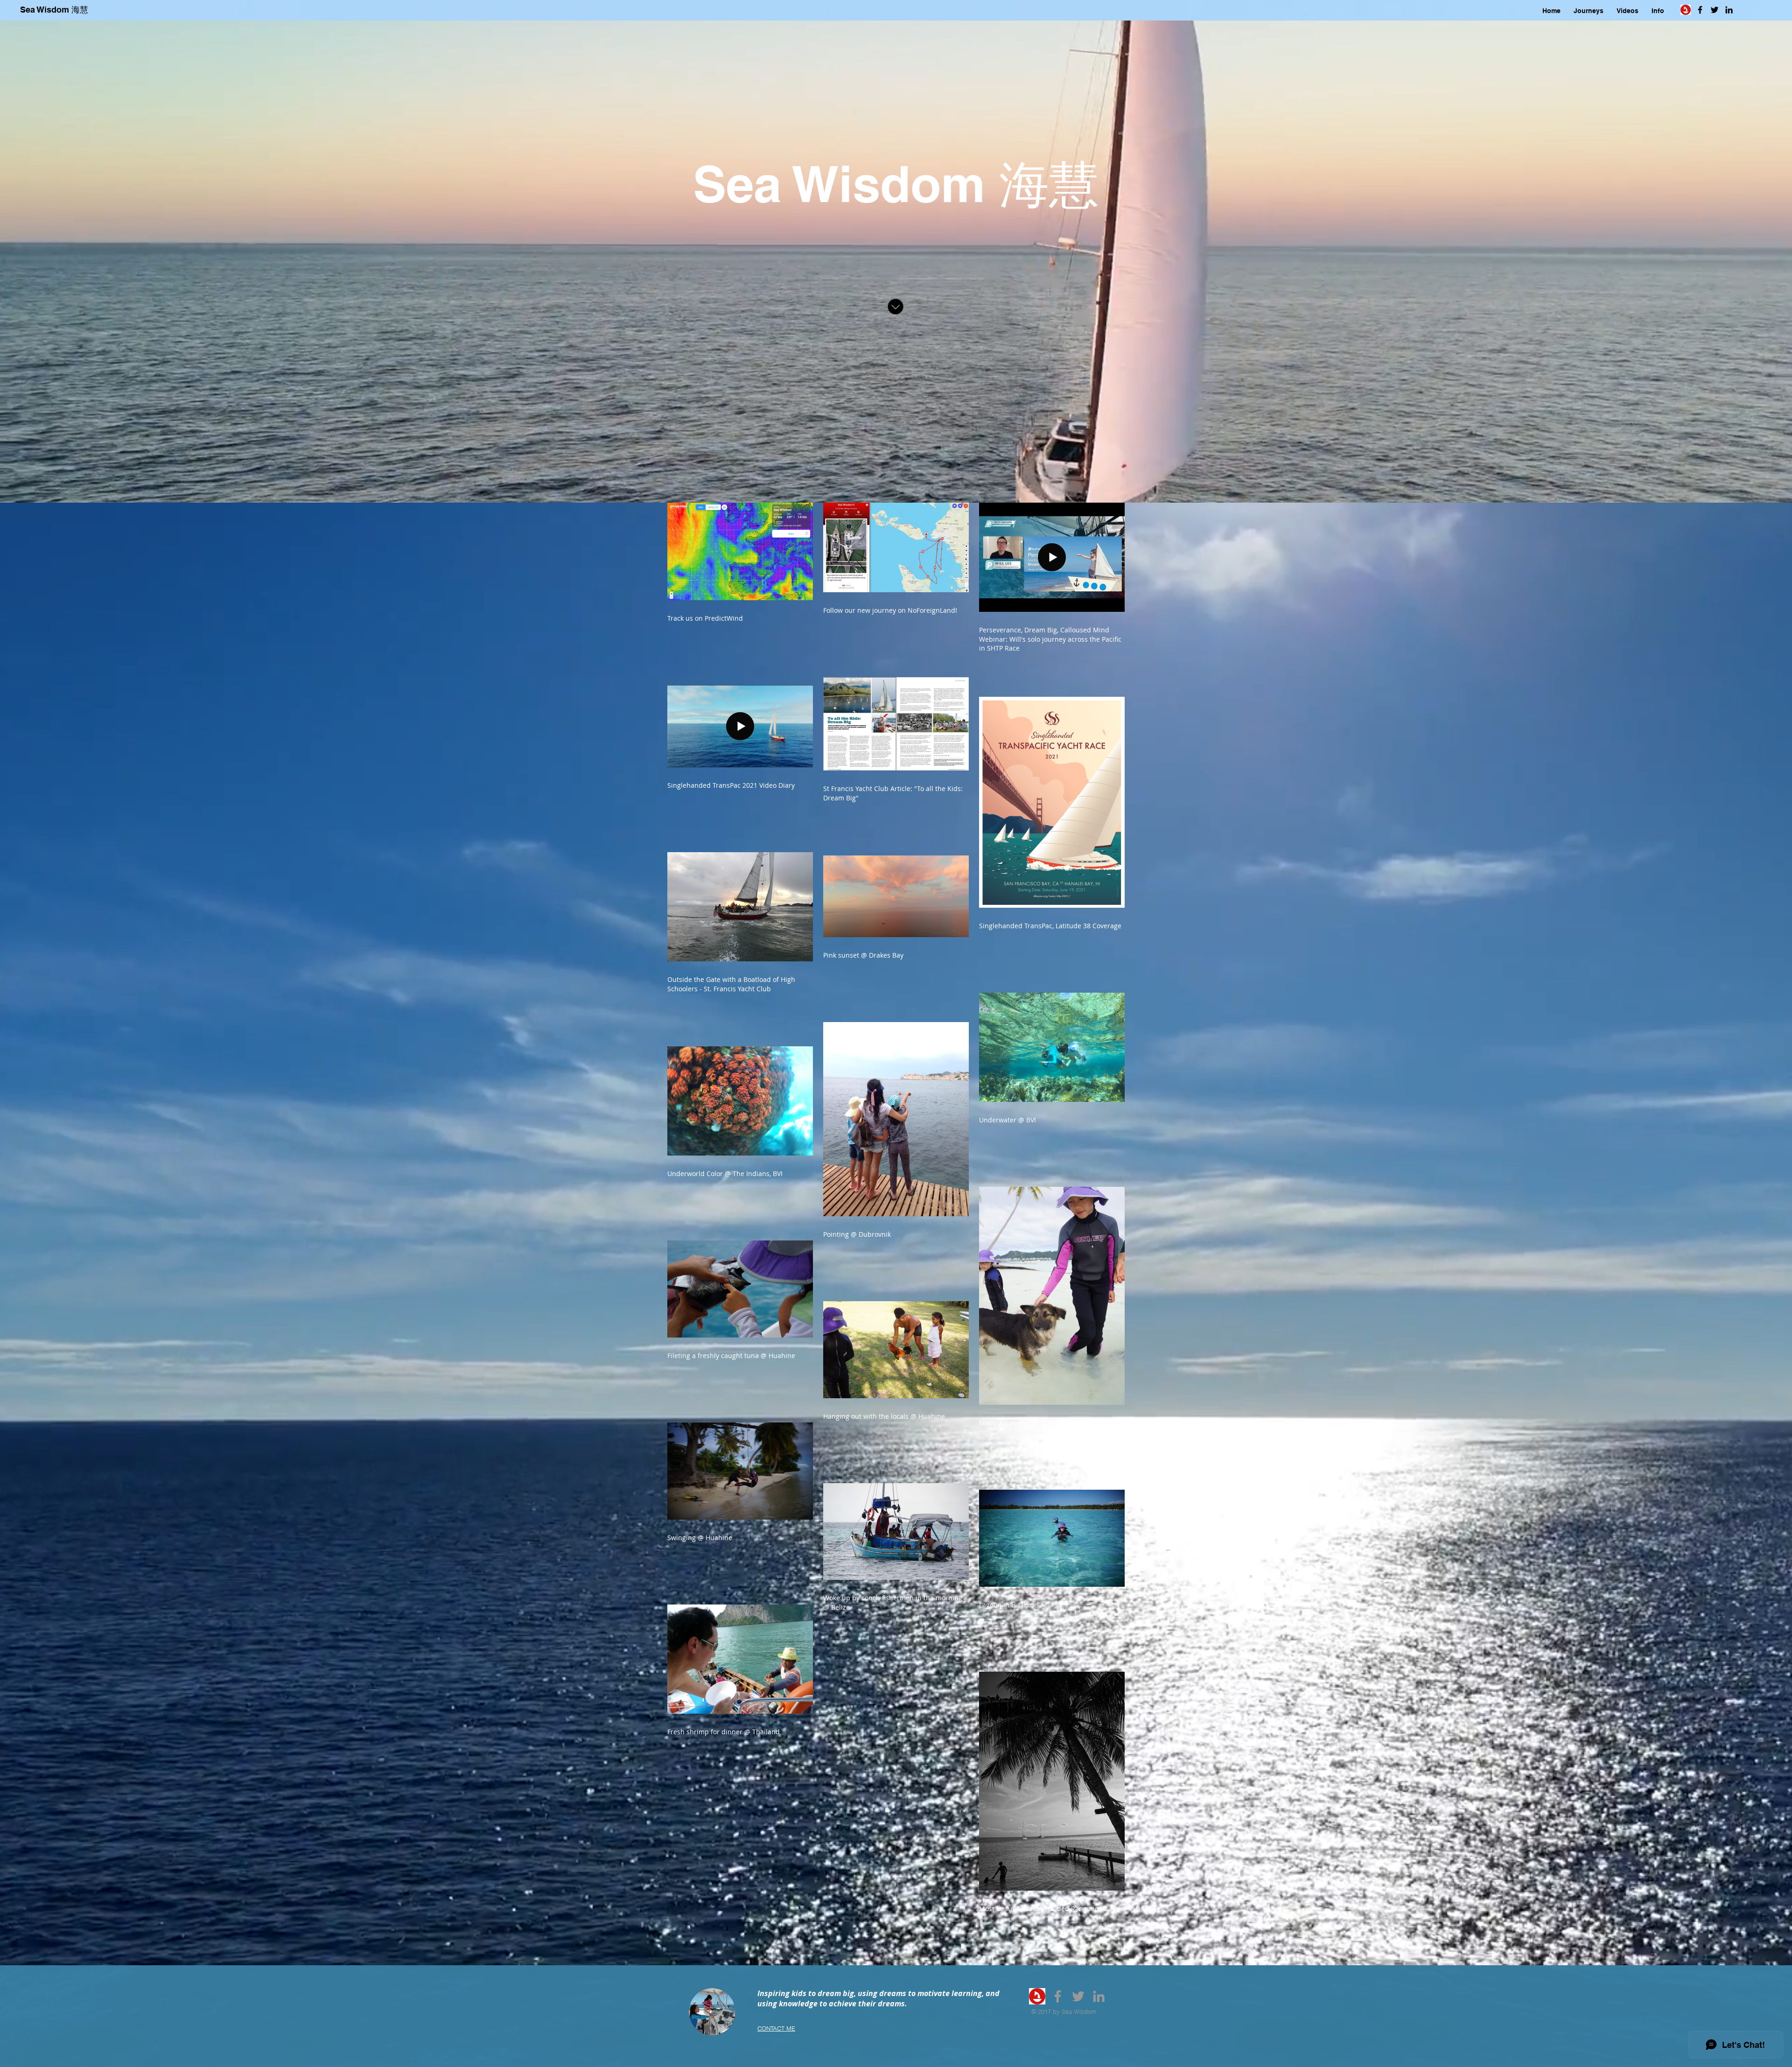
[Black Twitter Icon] (1715, 10)
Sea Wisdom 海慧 (54, 10)
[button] (1589, 11)
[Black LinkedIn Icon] (1729, 10)
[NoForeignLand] (1037, 1996)
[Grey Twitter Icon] (1078, 1996)
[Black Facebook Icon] (1700, 10)
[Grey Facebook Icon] (1058, 1996)
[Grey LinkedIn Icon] (1099, 1996)
